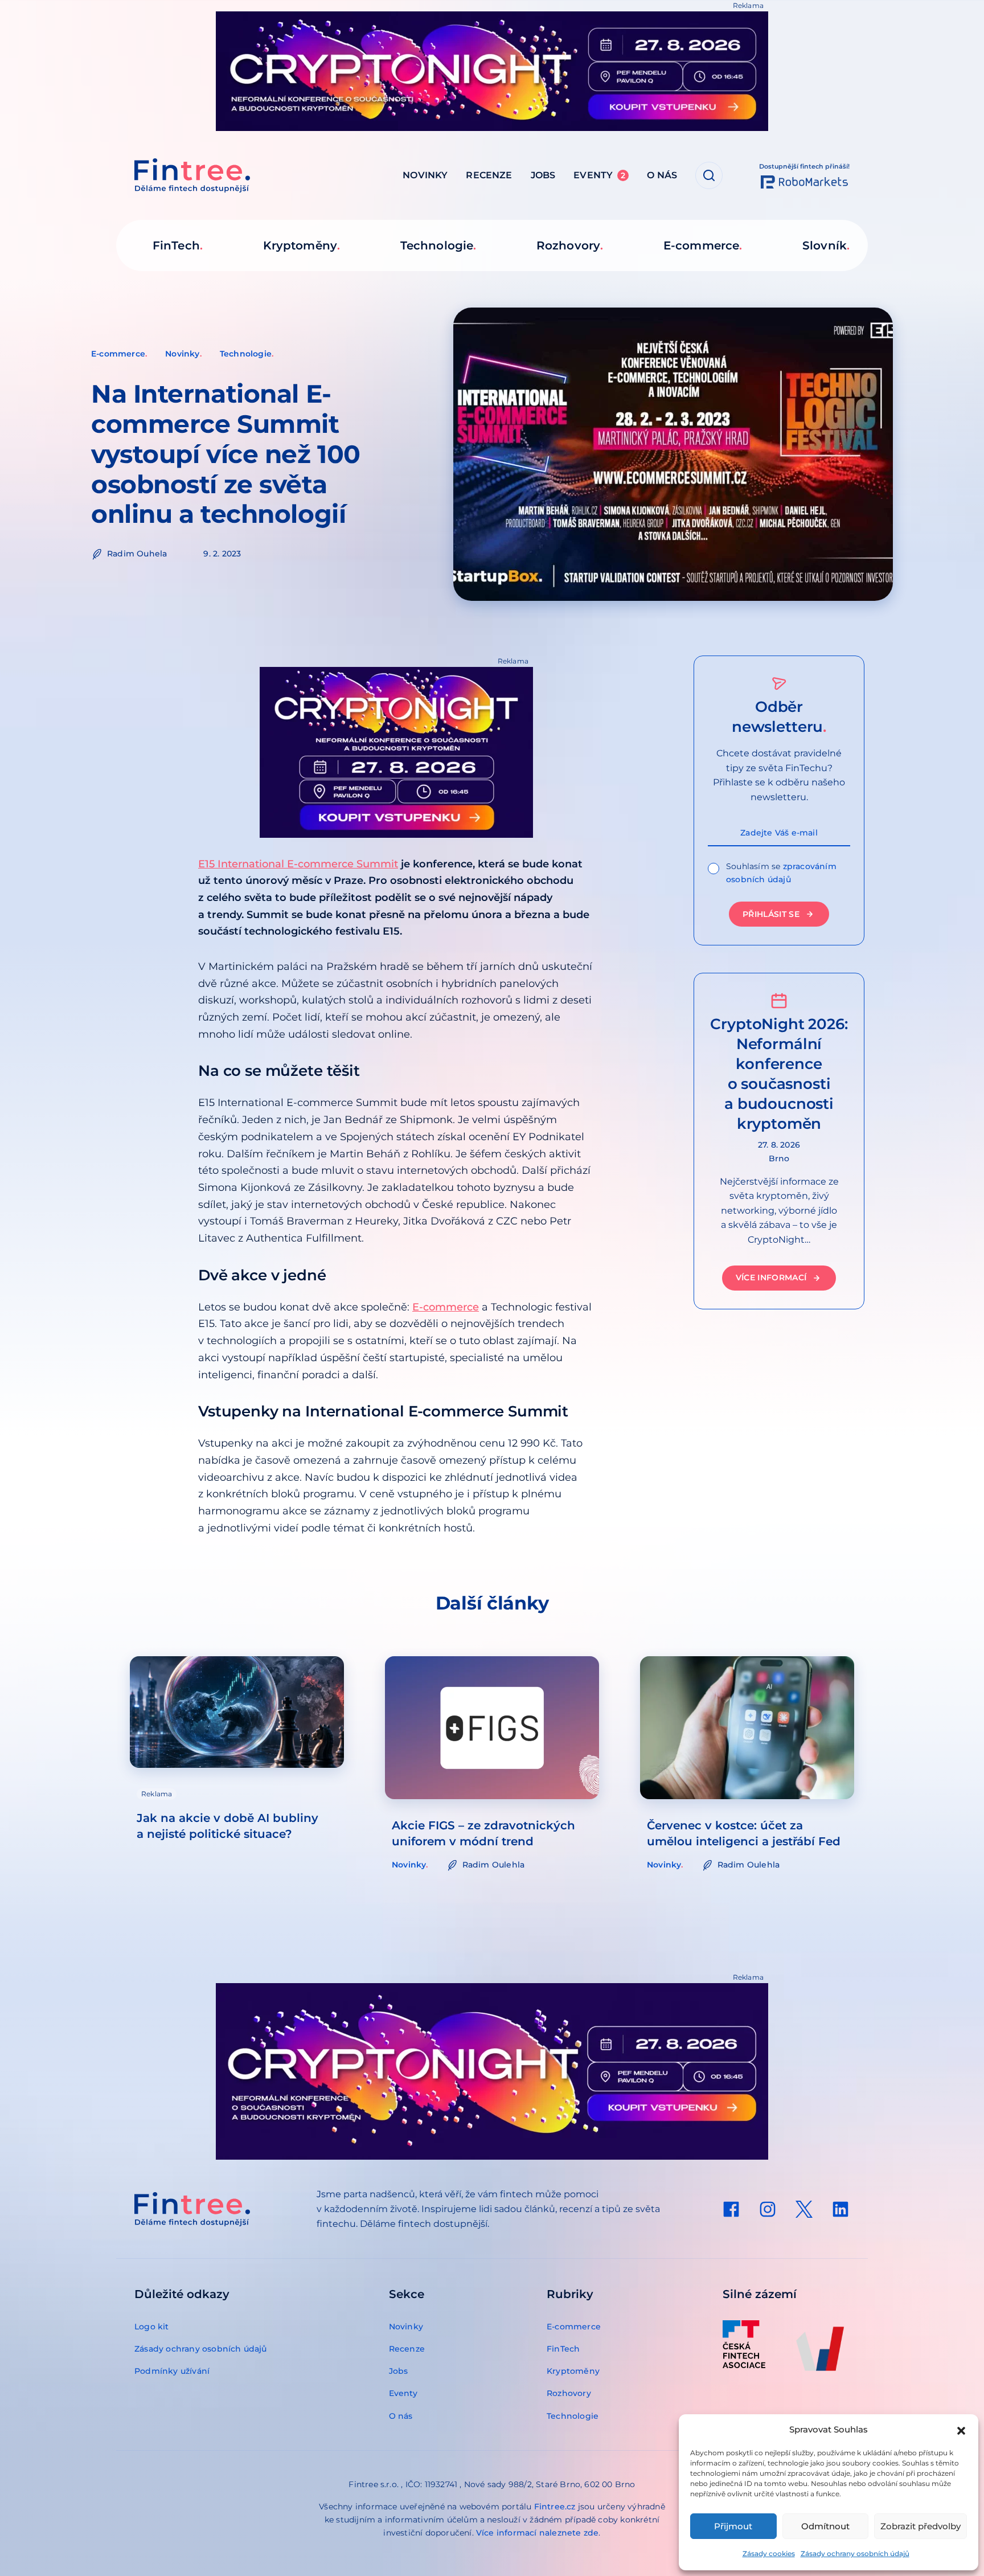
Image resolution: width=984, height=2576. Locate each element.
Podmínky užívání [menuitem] (172, 2371)
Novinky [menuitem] (425, 175)
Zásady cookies (769, 2554)
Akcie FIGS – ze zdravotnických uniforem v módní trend (483, 1833)
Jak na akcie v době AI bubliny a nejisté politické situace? (227, 1826)
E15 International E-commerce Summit (298, 864)
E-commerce (118, 354)
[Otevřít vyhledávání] (709, 175)
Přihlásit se (771, 914)
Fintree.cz (555, 2507)
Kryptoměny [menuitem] (300, 245)
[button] (961, 2430)
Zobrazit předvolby (921, 2526)
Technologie (246, 354)
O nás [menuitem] (662, 175)
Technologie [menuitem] (437, 245)
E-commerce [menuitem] (701, 245)
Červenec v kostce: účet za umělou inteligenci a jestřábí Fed (744, 1833)
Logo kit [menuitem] (152, 2327)
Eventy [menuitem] (599, 175)
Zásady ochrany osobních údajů (855, 2554)
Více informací (771, 1278)
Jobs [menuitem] (543, 175)
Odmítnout (825, 2526)
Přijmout (733, 2526)
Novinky (182, 354)
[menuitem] (731, 2209)
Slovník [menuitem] (825, 245)
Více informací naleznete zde (538, 2533)
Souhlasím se (781, 873)
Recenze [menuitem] (489, 175)
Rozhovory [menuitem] (568, 245)
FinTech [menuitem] (176, 245)
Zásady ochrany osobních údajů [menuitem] (201, 2349)
